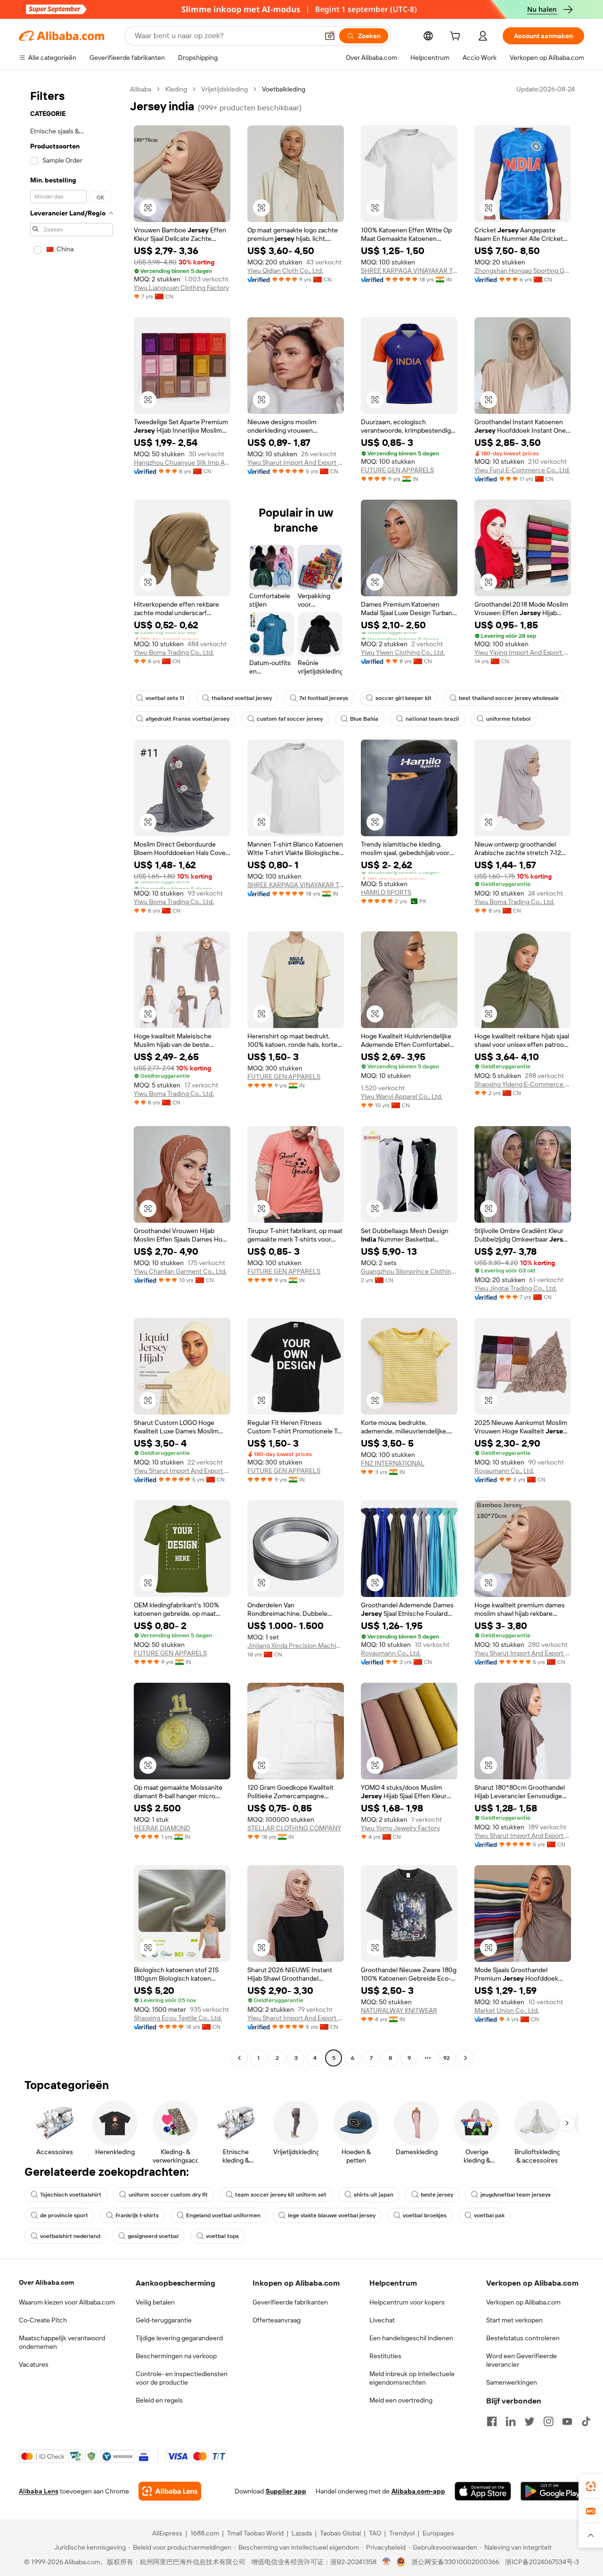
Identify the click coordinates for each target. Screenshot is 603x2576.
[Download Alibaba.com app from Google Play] (552, 2491)
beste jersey (437, 2195)
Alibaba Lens (39, 2491)
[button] (330, 36)
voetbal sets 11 (165, 698)
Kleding (176, 89)
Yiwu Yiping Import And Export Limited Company (523, 652)
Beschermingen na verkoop (176, 2356)
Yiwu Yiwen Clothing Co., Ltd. (403, 652)
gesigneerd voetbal (153, 2236)
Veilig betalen (155, 2302)
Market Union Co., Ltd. (507, 2010)
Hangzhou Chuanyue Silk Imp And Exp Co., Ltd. (182, 462)
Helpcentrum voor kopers (407, 2302)
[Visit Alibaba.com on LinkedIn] (511, 2421)
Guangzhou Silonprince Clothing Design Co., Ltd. (409, 1271)
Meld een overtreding (401, 2400)
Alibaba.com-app (418, 2491)
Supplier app (286, 2491)
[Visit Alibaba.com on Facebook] (492, 2421)
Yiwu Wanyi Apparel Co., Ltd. (402, 1096)
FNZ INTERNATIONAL (393, 1463)
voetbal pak (489, 2215)
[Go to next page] (465, 2058)
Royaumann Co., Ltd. (504, 1471)
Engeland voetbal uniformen (223, 2215)
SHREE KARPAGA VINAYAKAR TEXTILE (409, 271)
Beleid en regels (159, 2400)
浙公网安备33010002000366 (455, 2562)
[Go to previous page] (239, 2058)
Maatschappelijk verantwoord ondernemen (62, 2342)
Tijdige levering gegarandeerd (179, 2338)
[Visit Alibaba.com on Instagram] (548, 2421)
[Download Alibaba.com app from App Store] (483, 2491)
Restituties (385, 2356)
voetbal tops (222, 2236)
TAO (375, 2533)
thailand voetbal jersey (242, 698)
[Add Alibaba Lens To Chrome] (170, 2491)
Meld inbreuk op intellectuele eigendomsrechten (412, 2378)
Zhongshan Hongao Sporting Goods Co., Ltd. (523, 271)
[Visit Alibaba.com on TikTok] (586, 2421)
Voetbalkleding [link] (284, 89)
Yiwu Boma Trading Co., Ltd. (174, 652)
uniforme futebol (508, 719)
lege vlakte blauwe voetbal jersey (332, 2215)
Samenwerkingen (512, 2382)
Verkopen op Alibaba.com (523, 2302)
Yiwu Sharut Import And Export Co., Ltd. (296, 462)
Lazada (302, 2533)
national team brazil (432, 719)
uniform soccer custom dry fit (168, 2195)
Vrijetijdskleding (224, 89)
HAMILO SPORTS (386, 892)
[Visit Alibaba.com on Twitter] (530, 2421)
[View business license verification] (387, 2562)
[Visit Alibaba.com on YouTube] (567, 2421)
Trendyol (402, 2533)
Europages (438, 2533)
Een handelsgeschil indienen (411, 2338)
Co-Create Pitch (43, 2320)
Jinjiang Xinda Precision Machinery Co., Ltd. (296, 1646)
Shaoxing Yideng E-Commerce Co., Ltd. (523, 1084)
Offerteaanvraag (277, 2320)
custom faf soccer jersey (290, 719)
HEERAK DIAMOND (162, 1828)
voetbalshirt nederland (70, 2236)
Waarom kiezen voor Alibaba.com (67, 2302)
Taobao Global (340, 2533)
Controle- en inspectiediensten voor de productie (182, 2378)
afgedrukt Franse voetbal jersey (187, 719)
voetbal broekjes (425, 2215)
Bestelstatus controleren (523, 2338)
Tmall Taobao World (255, 2533)
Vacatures (34, 2364)
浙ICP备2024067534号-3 (542, 2562)
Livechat (382, 2320)
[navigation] (72, 1075)
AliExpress (167, 2533)
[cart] (457, 37)
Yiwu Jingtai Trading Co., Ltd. (516, 1288)
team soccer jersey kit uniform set (281, 2195)
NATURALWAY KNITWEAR (399, 2010)
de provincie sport (64, 2215)
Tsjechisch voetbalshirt (71, 2195)
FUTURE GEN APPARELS (397, 470)
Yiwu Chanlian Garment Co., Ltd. (180, 1271)
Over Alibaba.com (46, 2282)
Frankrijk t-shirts (137, 2215)
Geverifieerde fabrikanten (290, 2302)
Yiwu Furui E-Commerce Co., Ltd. (522, 470)
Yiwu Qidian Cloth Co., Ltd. (285, 271)
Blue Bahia (364, 719)
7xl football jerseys (324, 698)
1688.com (205, 2533)
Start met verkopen (514, 2320)
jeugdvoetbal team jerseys (516, 2195)
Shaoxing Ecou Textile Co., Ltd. (178, 2018)
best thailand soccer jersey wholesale (509, 698)
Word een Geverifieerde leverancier (522, 2360)
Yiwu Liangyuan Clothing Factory (181, 288)
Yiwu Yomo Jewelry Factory (400, 1828)
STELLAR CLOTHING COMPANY (294, 1828)
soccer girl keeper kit (403, 698)
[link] (591, 2486)
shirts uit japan (374, 2195)
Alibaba (141, 89)
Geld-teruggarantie (164, 2320)
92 (447, 2058)
